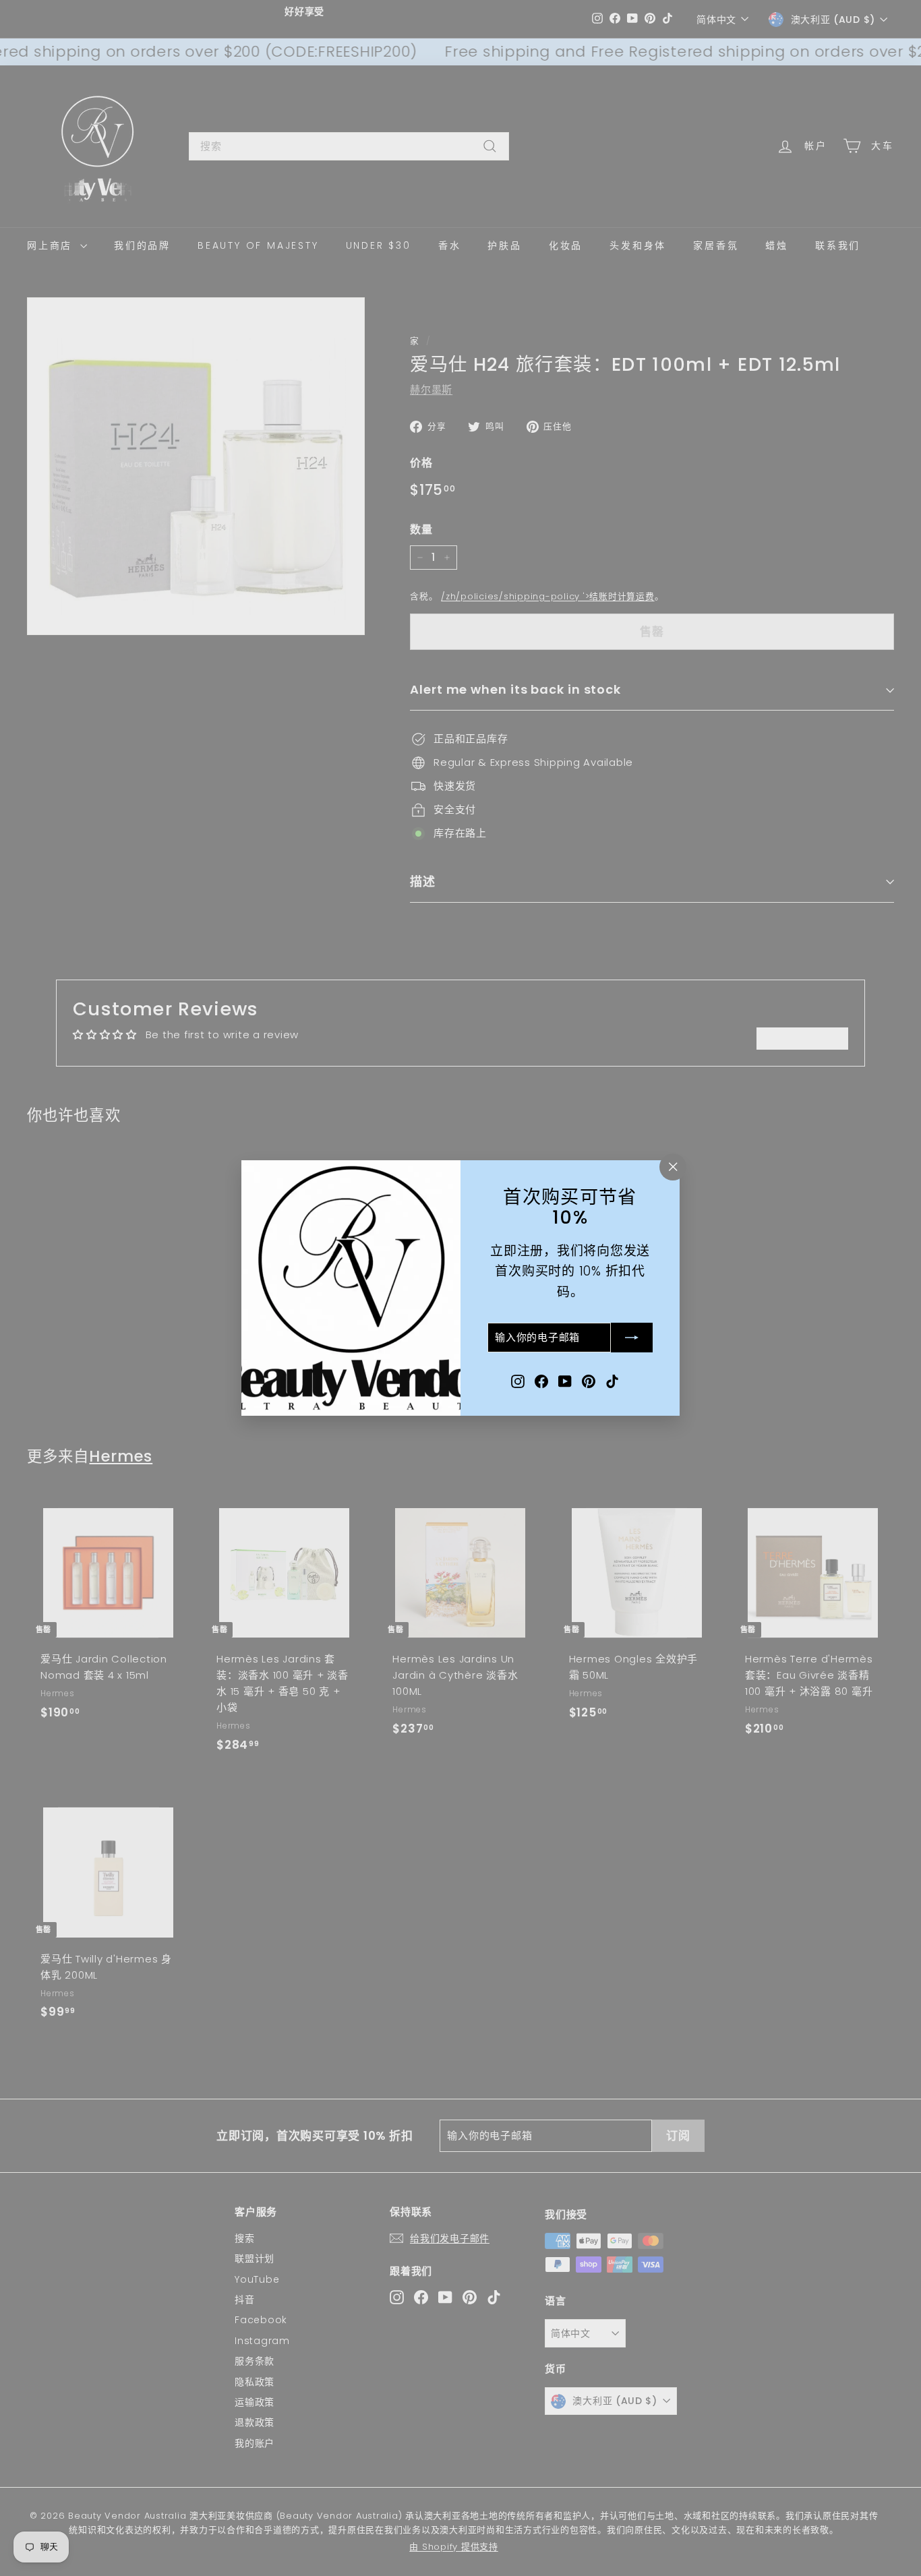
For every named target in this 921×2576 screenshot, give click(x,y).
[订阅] (632, 1338)
